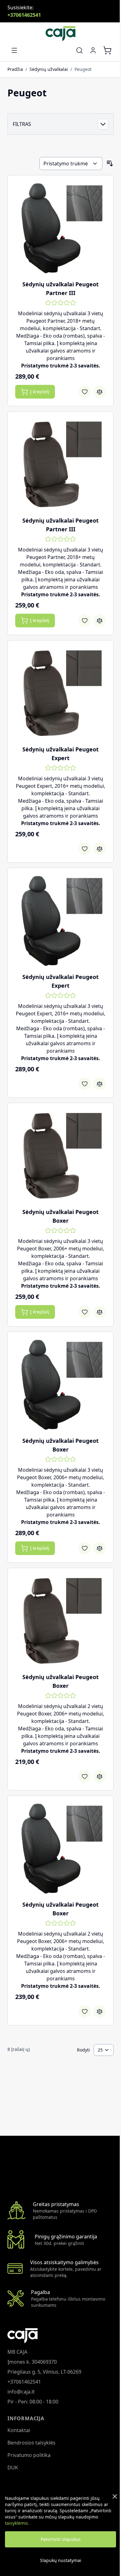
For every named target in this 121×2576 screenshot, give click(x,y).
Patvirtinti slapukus (61, 2539)
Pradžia (15, 69)
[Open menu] (14, 50)
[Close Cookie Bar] (115, 2496)
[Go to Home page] (60, 34)
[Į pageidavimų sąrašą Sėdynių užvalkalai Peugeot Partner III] (85, 392)
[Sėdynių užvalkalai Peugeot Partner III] (60, 228)
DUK (13, 2468)
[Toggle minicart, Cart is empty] (107, 50)
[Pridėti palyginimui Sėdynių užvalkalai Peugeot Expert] (100, 849)
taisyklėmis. (17, 2523)
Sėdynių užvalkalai (49, 69)
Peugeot (83, 69)
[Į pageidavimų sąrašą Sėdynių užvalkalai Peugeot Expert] (85, 849)
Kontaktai (19, 2430)
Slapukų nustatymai (61, 2560)
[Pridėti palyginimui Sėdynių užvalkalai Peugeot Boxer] (100, 1312)
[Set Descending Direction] (110, 164)
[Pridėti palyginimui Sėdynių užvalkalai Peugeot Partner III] (100, 392)
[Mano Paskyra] (93, 50)
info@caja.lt (21, 2392)
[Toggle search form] (79, 50)
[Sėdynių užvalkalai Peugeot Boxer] (60, 1156)
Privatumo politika (29, 2455)
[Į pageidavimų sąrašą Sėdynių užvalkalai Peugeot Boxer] (85, 1312)
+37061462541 (24, 15)
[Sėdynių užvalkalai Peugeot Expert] (60, 693)
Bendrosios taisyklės (31, 2443)
